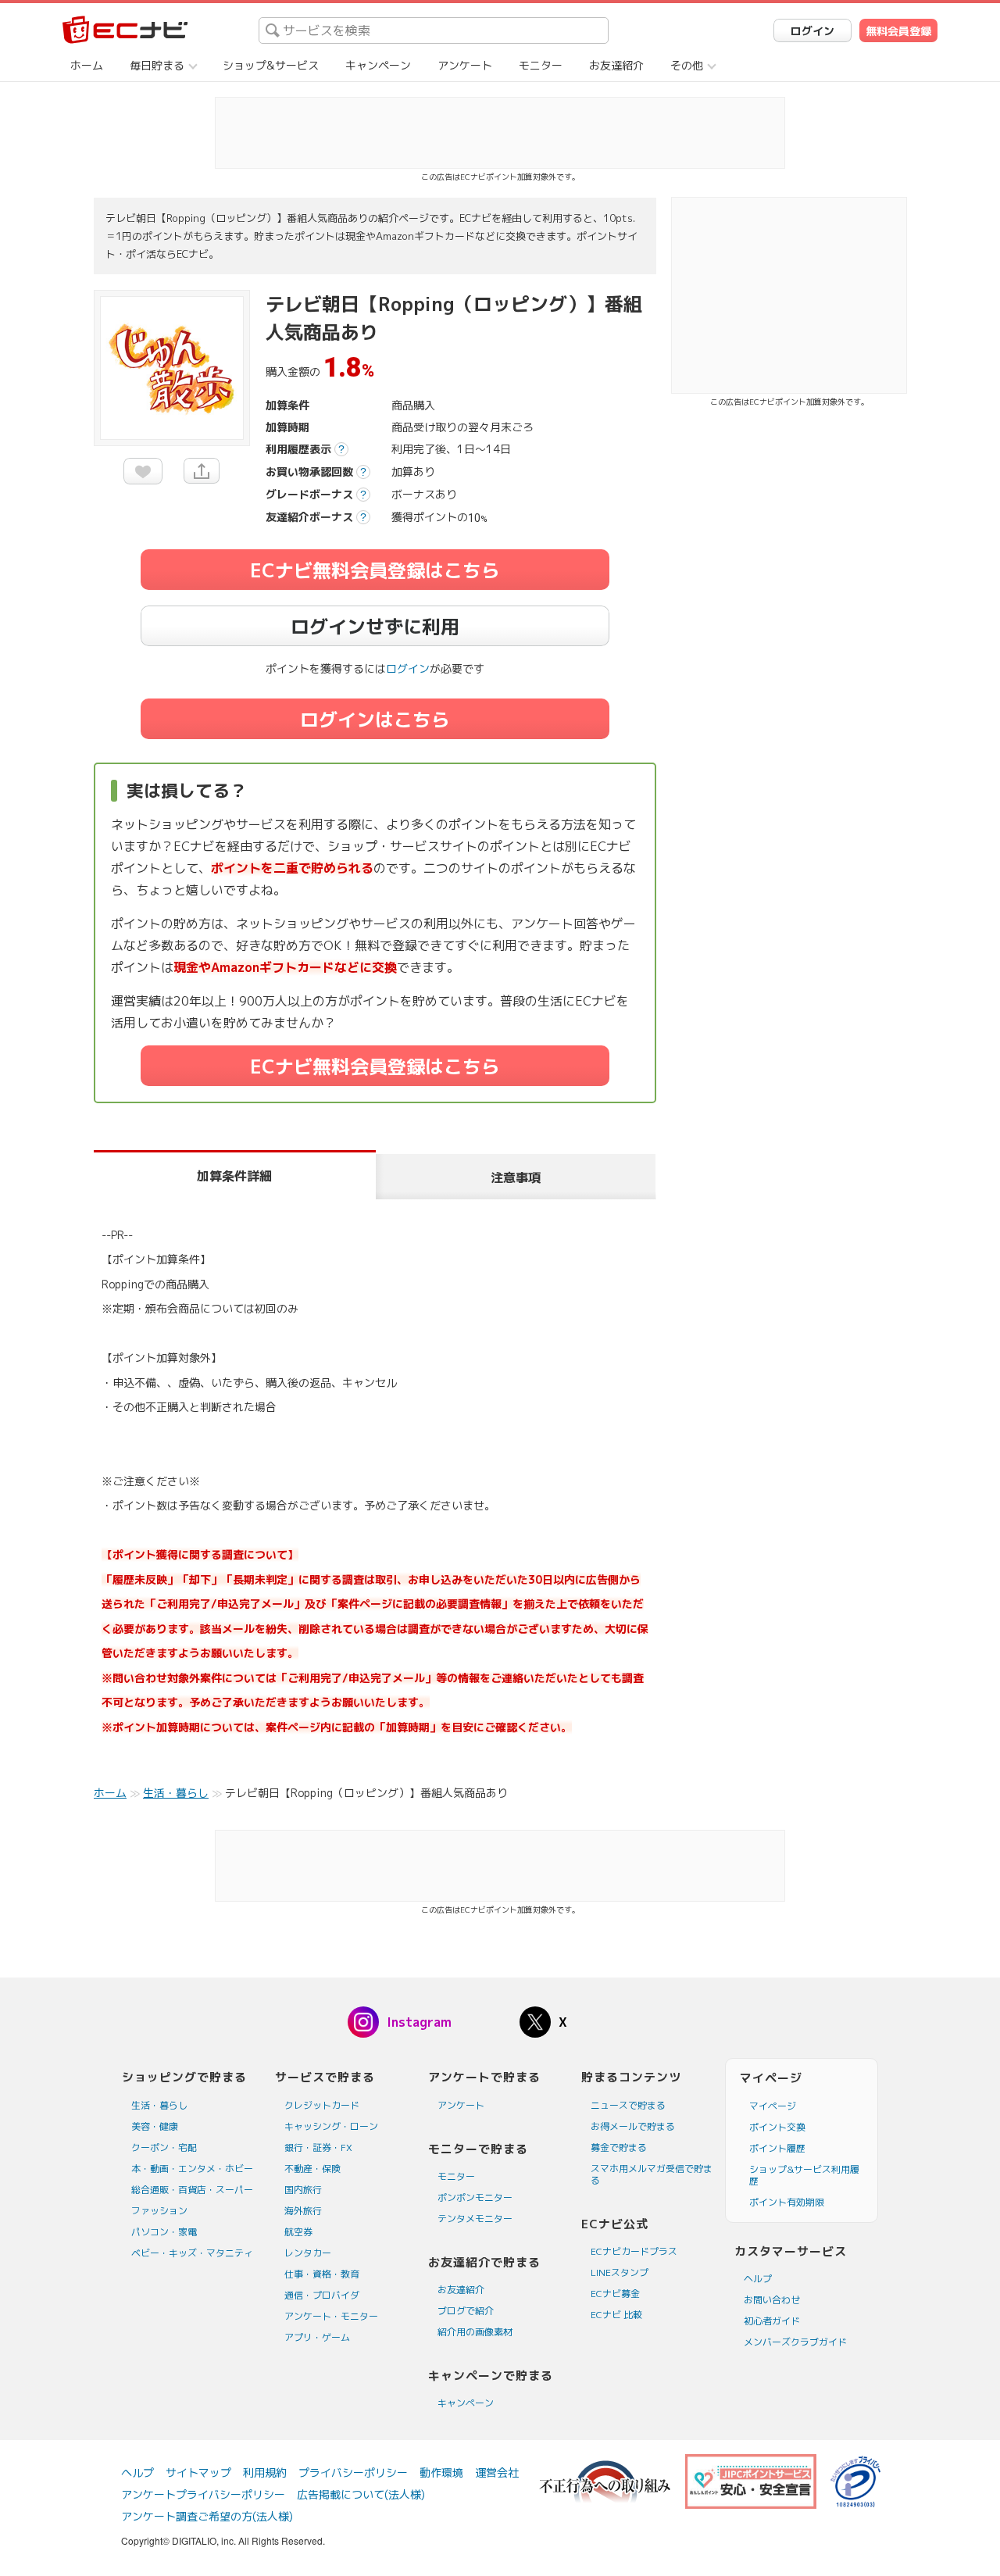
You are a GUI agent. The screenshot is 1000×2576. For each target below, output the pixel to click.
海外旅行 (303, 2211)
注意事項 (516, 1177)
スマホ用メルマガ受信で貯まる (652, 2174)
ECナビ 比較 (616, 2315)
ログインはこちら (375, 720)
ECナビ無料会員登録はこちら (375, 570)
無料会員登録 (898, 31)
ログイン (812, 31)
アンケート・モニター (331, 2316)
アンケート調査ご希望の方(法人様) (207, 2516)
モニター (541, 65)
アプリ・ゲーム (317, 2337)
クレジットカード (322, 2105)
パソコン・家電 (164, 2232)
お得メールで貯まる (633, 2126)
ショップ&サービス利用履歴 (804, 2175)
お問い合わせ (772, 2300)
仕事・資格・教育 (322, 2274)
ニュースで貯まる (628, 2105)
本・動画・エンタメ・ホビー (192, 2169)
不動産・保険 (312, 2169)
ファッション (159, 2211)
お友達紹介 (616, 65)
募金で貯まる (619, 2147)
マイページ (773, 2106)
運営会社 (497, 2472)
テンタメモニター (475, 2219)
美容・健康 (155, 2126)
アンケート (465, 65)
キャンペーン (378, 65)
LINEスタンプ (620, 2272)
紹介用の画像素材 (475, 2332)
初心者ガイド (772, 2321)
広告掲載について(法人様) (361, 2494)
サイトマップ (198, 2472)
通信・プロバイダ (322, 2295)
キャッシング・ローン (331, 2126)
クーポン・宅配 (164, 2147)
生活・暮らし (159, 2105)
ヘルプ (758, 2279)
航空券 (298, 2232)
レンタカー (308, 2253)
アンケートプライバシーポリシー (203, 2494)
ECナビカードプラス (634, 2251)
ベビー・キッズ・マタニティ (192, 2253)
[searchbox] (434, 30)
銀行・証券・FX (318, 2147)
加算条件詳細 (234, 1176)
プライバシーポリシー (353, 2472)
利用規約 (265, 2472)
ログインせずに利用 (375, 627)
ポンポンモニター (475, 2197)
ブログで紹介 (466, 2311)
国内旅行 (303, 2190)
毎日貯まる (157, 65)
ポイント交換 (777, 2127)
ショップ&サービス (271, 65)
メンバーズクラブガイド (795, 2342)
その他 (687, 65)
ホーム (87, 65)
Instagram (419, 2022)
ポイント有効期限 (787, 2202)
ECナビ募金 (615, 2294)
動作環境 (441, 2472)
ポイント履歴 (777, 2148)
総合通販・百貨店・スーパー (192, 2190)
